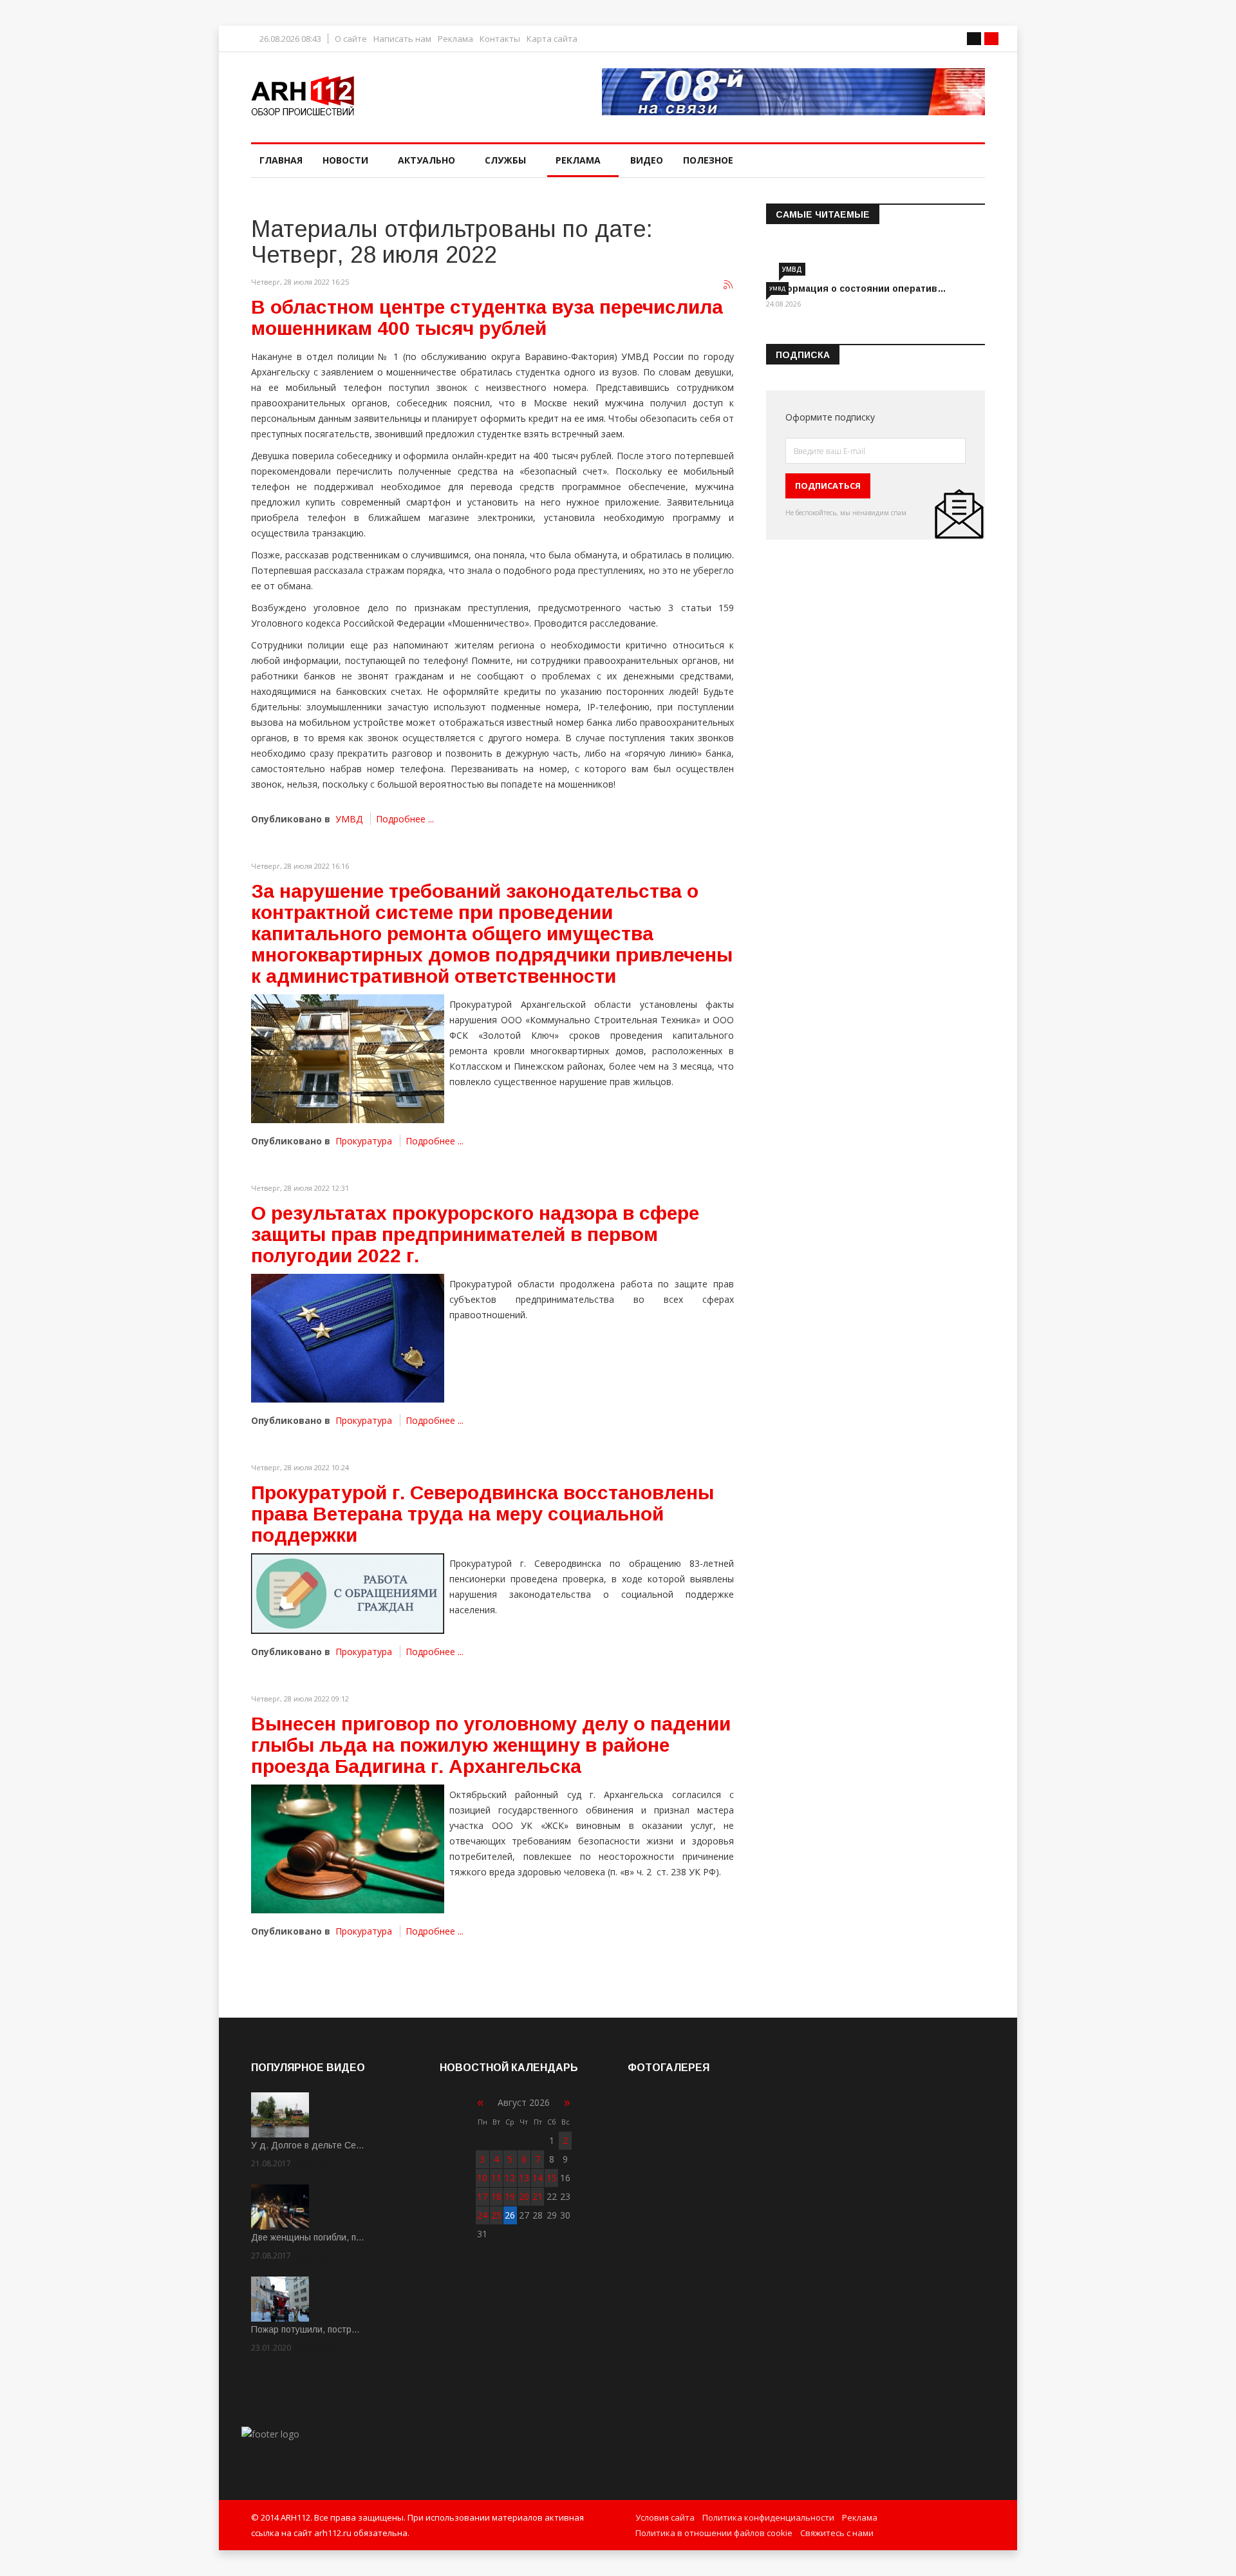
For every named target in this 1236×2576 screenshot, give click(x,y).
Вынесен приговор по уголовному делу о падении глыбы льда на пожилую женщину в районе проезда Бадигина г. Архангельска (491, 1745)
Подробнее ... (405, 819)
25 (496, 2215)
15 (552, 2178)
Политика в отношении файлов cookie (714, 2533)
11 (496, 2178)
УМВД (349, 819)
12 (510, 2178)
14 (538, 2178)
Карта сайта (552, 39)
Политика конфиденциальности (768, 2517)
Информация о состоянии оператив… (856, 289)
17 (482, 2196)
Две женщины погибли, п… (308, 2237)
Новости (345, 160)
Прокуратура (364, 1141)
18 (496, 2196)
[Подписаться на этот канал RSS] (729, 285)
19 (510, 2196)
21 (538, 2196)
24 (482, 2215)
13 (524, 2178)
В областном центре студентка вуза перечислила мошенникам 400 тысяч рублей (487, 317)
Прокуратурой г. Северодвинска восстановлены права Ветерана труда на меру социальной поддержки (482, 1514)
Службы (505, 160)
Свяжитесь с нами (837, 2533)
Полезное (708, 160)
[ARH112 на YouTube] (793, 92)
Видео (647, 160)
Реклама (455, 39)
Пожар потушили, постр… (305, 2329)
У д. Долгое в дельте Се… (308, 2145)
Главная (281, 160)
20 (524, 2196)
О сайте (351, 39)
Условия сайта (665, 2517)
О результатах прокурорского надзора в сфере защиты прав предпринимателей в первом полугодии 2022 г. (475, 1234)
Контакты (500, 39)
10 (482, 2178)
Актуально (426, 160)
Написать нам (402, 39)
